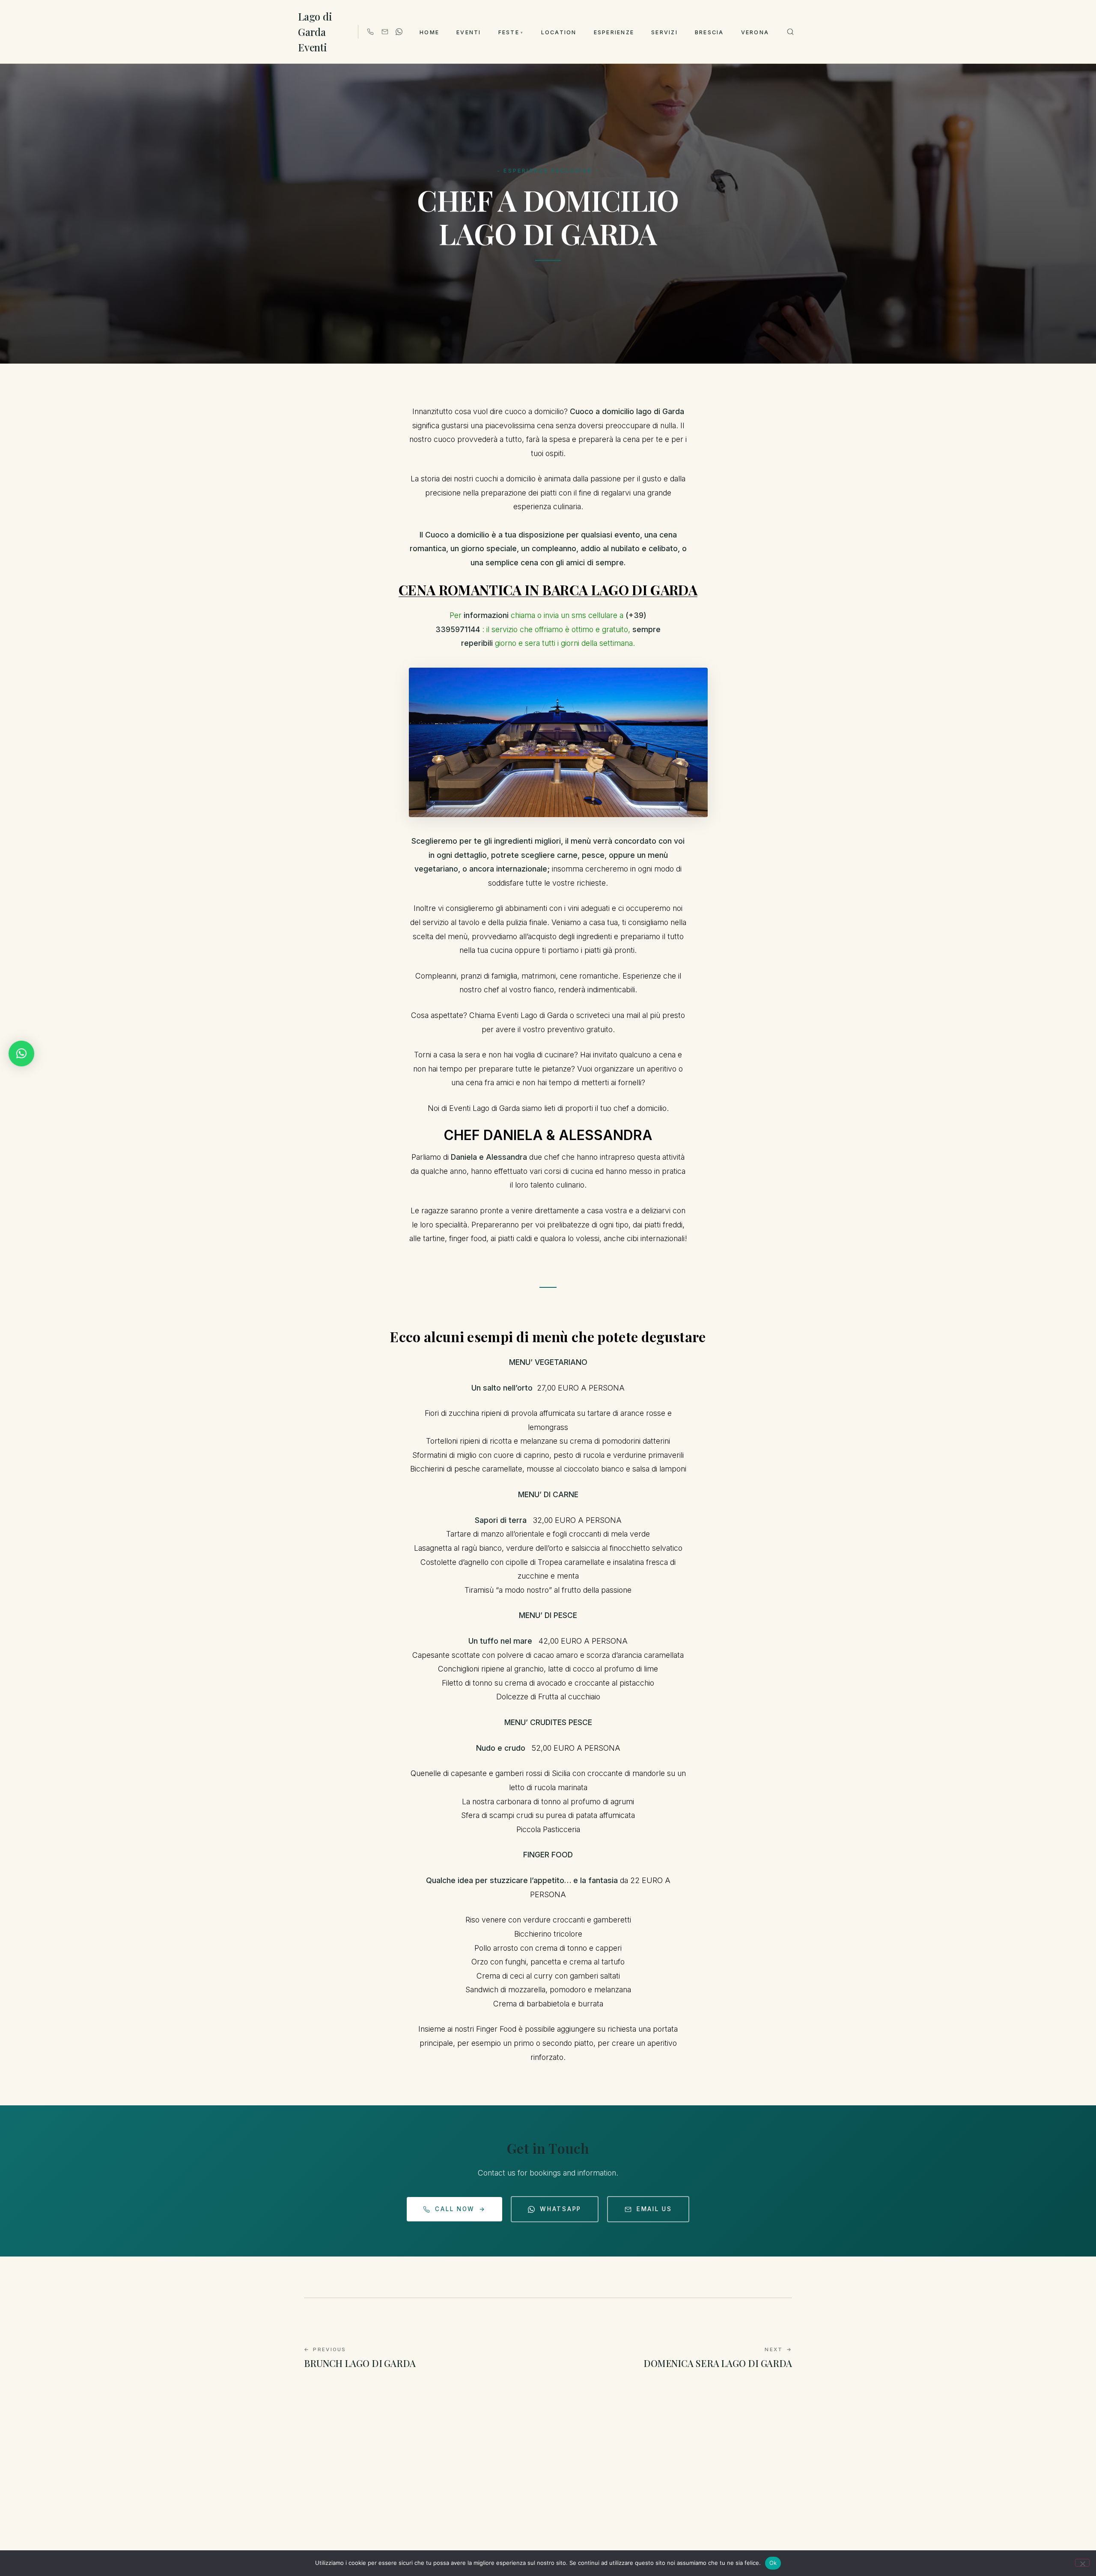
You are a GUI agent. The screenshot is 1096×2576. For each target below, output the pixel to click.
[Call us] (370, 32)
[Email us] (385, 32)
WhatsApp (561, 2209)
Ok (773, 2563)
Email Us (654, 2209)
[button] (21, 1054)
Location (559, 32)
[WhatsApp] (399, 32)
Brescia (709, 32)
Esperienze (614, 32)
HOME (429, 32)
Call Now (460, 2209)
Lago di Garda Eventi (315, 32)
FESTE (511, 32)
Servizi (664, 32)
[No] (1082, 2563)
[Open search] (790, 32)
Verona (755, 32)
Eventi (469, 32)
